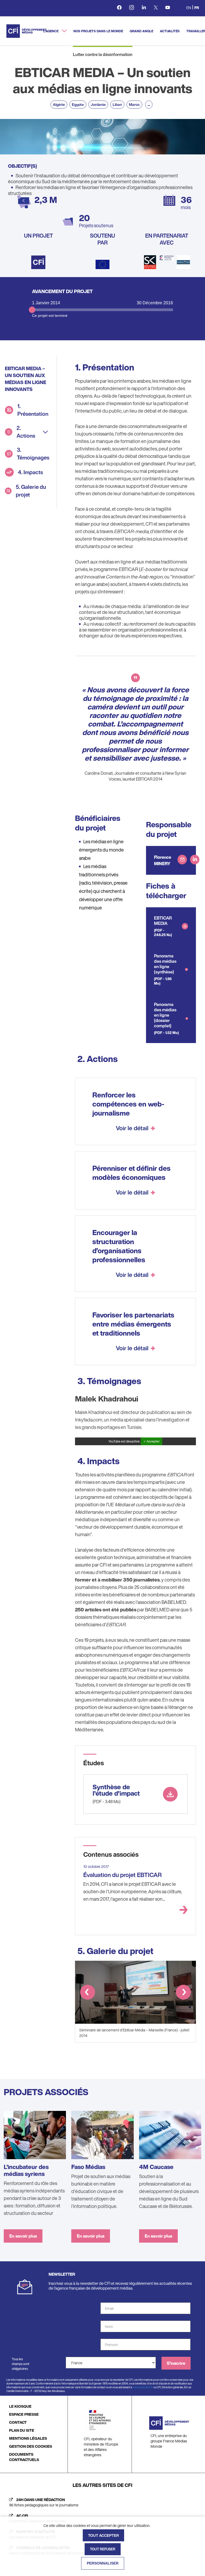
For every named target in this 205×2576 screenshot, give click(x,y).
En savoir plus (23, 2236)
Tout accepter (103, 2535)
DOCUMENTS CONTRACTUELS (24, 2457)
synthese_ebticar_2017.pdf (134, 1780)
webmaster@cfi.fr (143, 2387)
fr (197, 8)
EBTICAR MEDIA (163, 921)
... (149, 104)
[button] (88, 1993)
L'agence (51, 31)
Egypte (78, 104)
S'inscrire (176, 2363)
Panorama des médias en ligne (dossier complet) (165, 1015)
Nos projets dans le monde (98, 31)
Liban (117, 104)
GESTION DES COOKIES (31, 2446)
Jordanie (98, 104)
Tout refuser (103, 2549)
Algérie (59, 104)
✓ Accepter (151, 1441)
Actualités (170, 31)
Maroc (134, 104)
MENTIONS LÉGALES (28, 2438)
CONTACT (18, 2422)
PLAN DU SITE (22, 2430)
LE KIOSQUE (20, 2406)
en (189, 8)
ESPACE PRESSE (24, 2414)
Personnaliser (103, 2563)
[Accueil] (26, 31)
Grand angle (141, 31)
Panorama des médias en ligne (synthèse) (165, 964)
